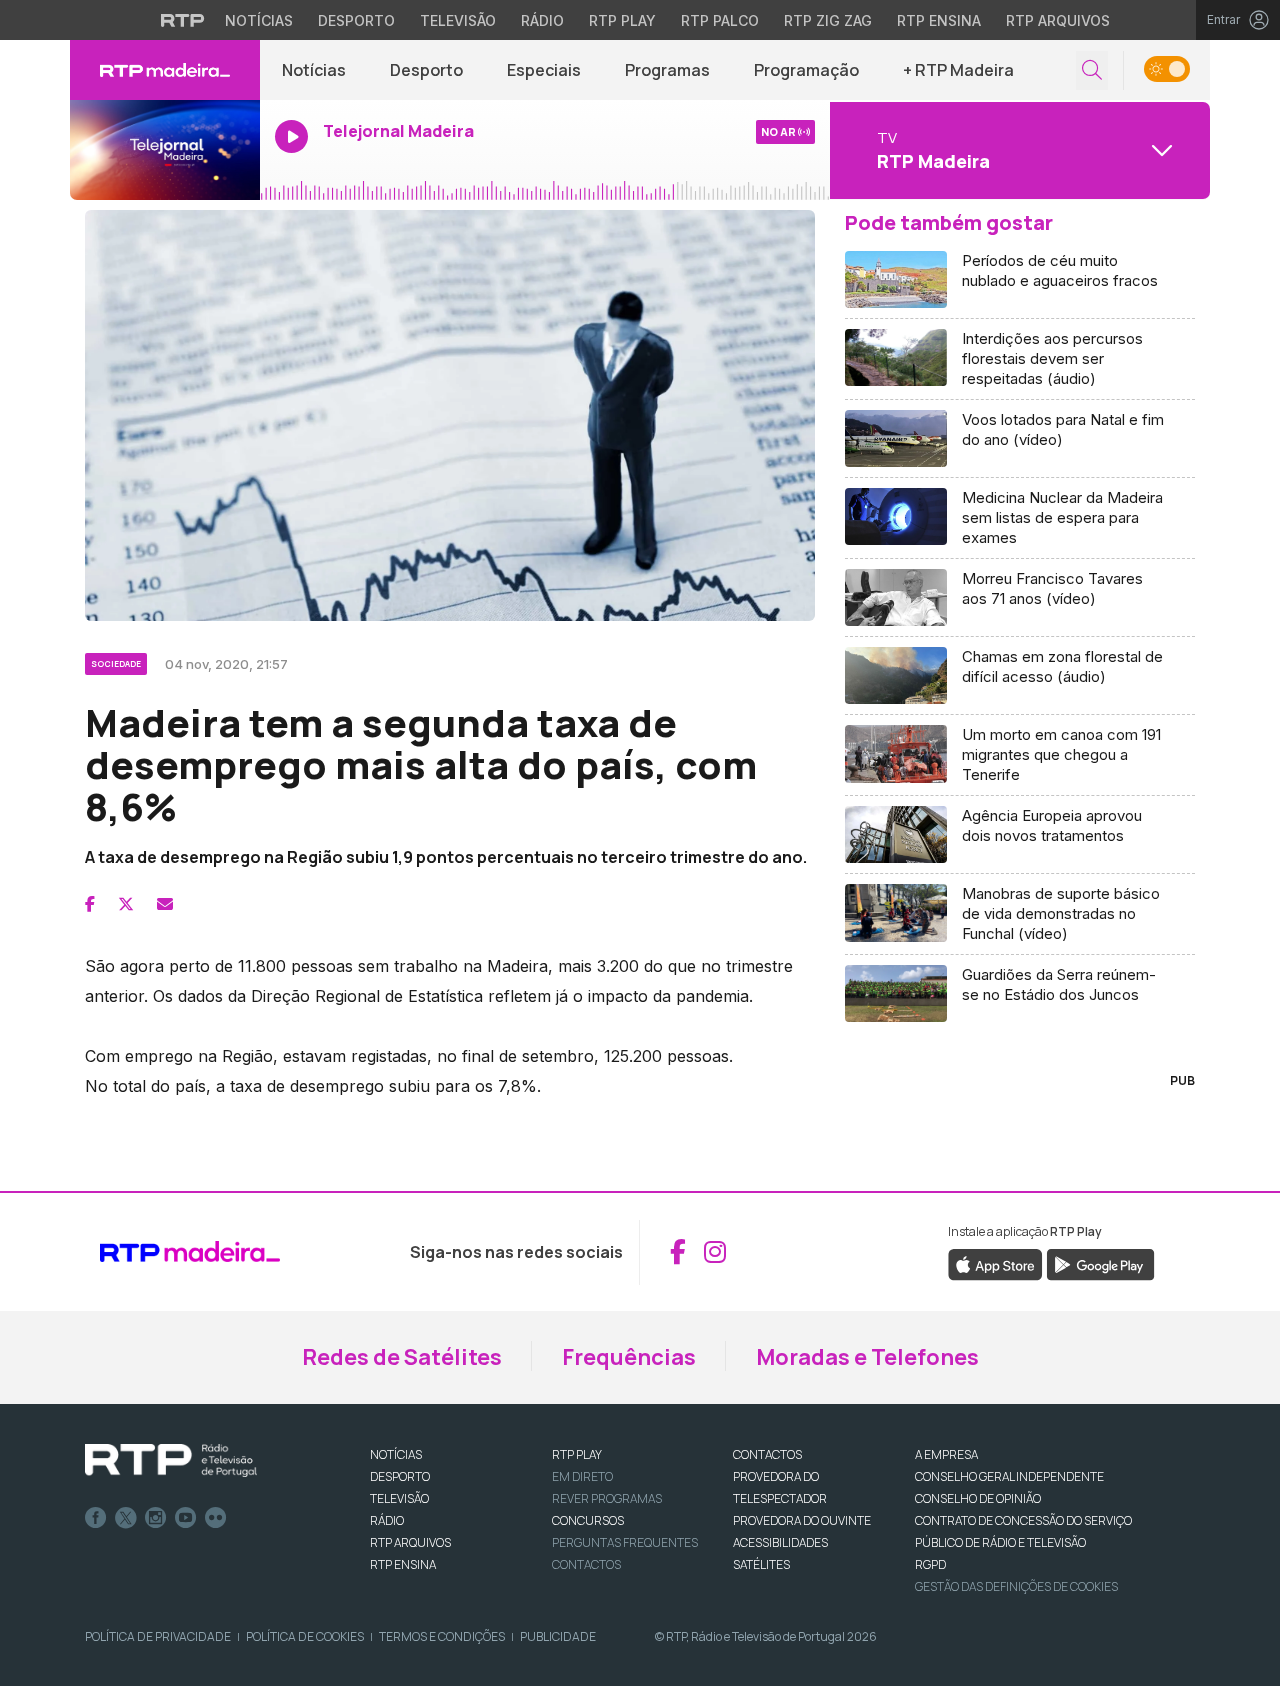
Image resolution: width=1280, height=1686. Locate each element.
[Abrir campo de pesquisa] (1092, 70)
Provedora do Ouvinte (802, 1520)
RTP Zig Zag (828, 20)
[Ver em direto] (165, 150)
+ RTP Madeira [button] (958, 70)
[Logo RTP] (171, 1461)
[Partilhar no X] (126, 904)
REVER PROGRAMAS (607, 1498)
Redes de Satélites (402, 1357)
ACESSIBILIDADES (780, 1542)
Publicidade (558, 1636)
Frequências (629, 1357)
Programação (806, 70)
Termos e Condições (442, 1636)
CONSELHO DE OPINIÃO (978, 1498)
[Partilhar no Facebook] (90, 904)
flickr (216, 1518)
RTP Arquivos (1058, 20)
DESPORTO (400, 1476)
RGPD (930, 1564)
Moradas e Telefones (867, 1357)
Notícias (259, 20)
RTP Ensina (939, 20)
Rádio (542, 20)
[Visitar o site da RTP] (183, 20)
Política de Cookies (305, 1636)
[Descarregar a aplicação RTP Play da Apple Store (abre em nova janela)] (995, 1263)
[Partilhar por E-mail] (165, 904)
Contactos (586, 1564)
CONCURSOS (588, 1520)
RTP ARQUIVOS (410, 1542)
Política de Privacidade (158, 1636)
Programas (667, 70)
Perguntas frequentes (625, 1542)
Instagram (156, 1518)
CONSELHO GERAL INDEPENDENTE (1009, 1476)
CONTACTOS (767, 1454)
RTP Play (622, 20)
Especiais (544, 70)
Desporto (356, 20)
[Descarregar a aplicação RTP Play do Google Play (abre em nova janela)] (1100, 1263)
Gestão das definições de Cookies (1016, 1586)
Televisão (458, 20)
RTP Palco (720, 20)
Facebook (96, 1518)
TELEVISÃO (399, 1498)
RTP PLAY (577, 1454)
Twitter (126, 1518)
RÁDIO (387, 1520)
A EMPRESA (946, 1454)
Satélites (761, 1564)
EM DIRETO (582, 1476)
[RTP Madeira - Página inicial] (165, 70)
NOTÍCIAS (396, 1454)
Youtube (186, 1518)
